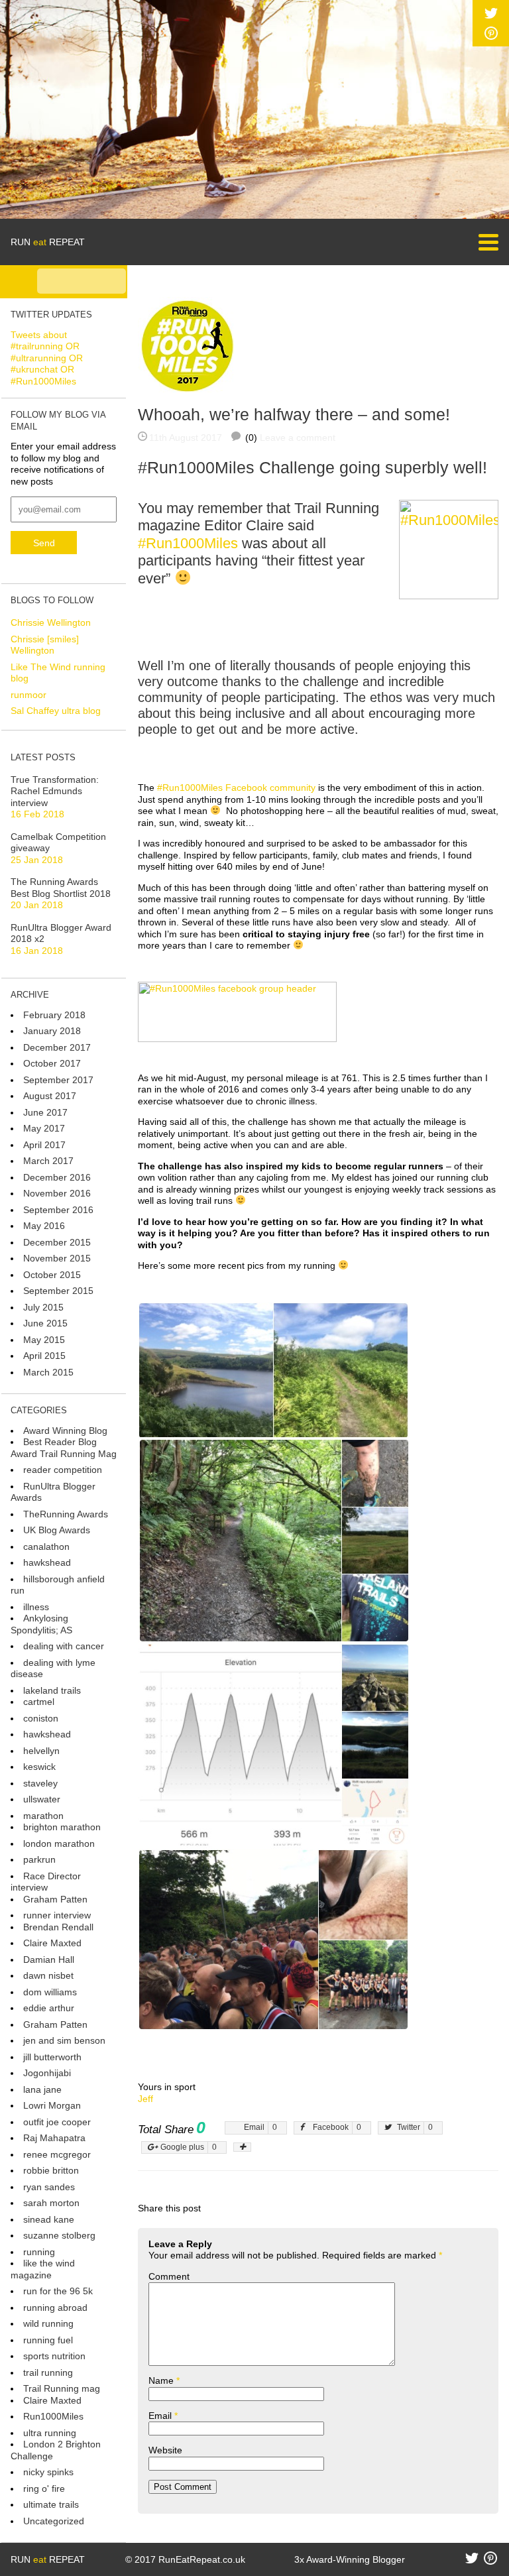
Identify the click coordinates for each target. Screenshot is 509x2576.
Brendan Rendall (58, 1927)
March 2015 (48, 1372)
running (39, 2252)
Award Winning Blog (65, 1431)
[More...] (242, 2147)
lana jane (42, 2089)
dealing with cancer (64, 1646)
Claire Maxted (52, 1943)
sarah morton (51, 2203)
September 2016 (58, 1210)
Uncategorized (54, 2521)
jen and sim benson (64, 2040)
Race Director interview (46, 1882)
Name (164, 2380)
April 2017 (44, 1145)
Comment (169, 2276)
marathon (43, 1816)
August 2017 (50, 1096)
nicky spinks (48, 2472)
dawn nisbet (48, 1975)
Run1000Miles (53, 2416)
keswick (39, 1767)
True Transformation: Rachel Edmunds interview (55, 791)
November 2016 (57, 1193)
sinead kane (49, 2219)
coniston (41, 1718)
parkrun (39, 1859)
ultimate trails (51, 2504)
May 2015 (44, 1340)
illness (36, 1607)
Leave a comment (298, 438)
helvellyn (41, 1751)
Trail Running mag (62, 2388)
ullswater (42, 1799)
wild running (48, 2323)
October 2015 (52, 1275)
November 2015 (57, 1258)
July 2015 (43, 1307)
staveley (40, 1783)
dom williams (50, 1992)
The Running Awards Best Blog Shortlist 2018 (61, 888)
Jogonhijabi (47, 2073)
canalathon (46, 1547)
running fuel (48, 2340)
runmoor (28, 695)
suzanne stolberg (59, 2235)
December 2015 (57, 1242)
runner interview (57, 1915)
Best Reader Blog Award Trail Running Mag (64, 1448)
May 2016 (44, 1226)
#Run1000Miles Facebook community (236, 788)
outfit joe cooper (57, 2122)
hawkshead (47, 1562)
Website (165, 2450)
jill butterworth (52, 2057)
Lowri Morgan (52, 2105)
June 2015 (45, 1323)
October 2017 (52, 1063)
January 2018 (52, 1031)
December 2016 (57, 1177)
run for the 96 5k (58, 2291)
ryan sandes (49, 2187)
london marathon (59, 1844)
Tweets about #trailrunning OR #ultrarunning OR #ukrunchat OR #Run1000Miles (47, 358)
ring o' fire (44, 2488)
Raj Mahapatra (54, 2138)
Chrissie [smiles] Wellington (45, 645)
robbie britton (51, 2170)
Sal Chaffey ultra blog (56, 711)
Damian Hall (49, 1960)
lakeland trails (52, 1690)
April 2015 (44, 1356)
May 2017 (44, 1128)
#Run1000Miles (188, 543)
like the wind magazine (43, 2269)
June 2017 (45, 1112)
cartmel (39, 1702)
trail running (48, 2372)
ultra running (50, 2433)
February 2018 (54, 1015)
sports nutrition (54, 2356)
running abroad (55, 2308)
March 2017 (48, 1161)
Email (163, 2416)
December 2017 (57, 1047)
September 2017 (58, 1080)
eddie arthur (49, 2008)
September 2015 (58, 1291)
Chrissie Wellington (51, 622)
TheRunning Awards (66, 1514)
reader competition (63, 1470)
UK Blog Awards (57, 1530)
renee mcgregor (57, 2154)
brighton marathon (62, 1827)
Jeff (145, 2099)
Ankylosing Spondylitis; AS (41, 1624)
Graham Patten (55, 1899)
